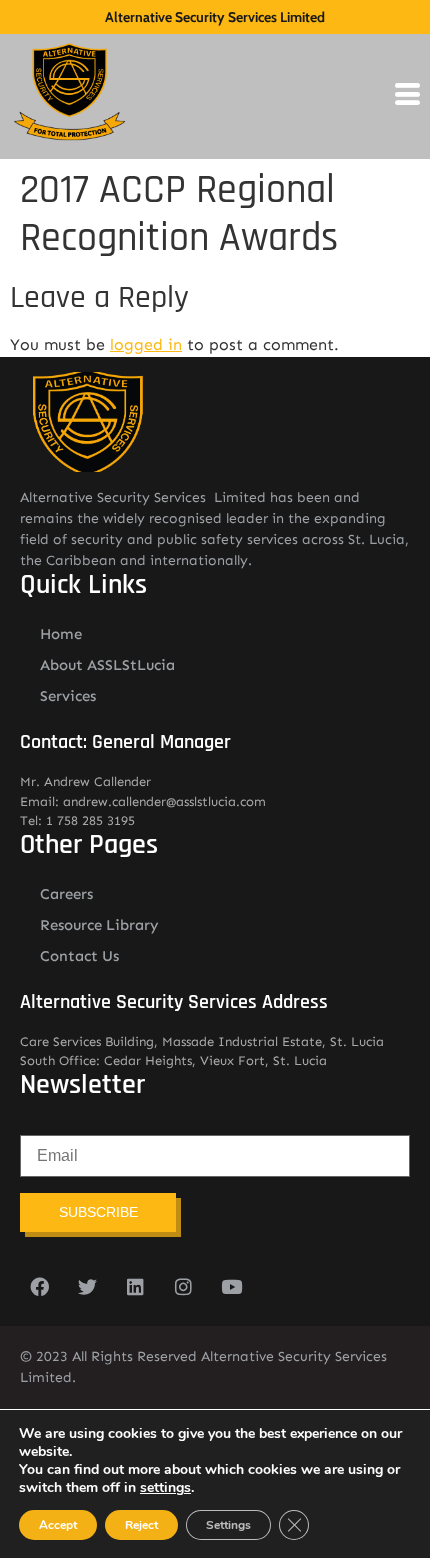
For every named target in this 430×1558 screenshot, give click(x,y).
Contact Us (79, 956)
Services (68, 696)
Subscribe (98, 1212)
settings (165, 1488)
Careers (66, 894)
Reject (141, 1525)
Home (61, 634)
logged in (146, 344)
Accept (58, 1525)
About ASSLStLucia (107, 665)
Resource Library (99, 925)
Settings (228, 1525)
